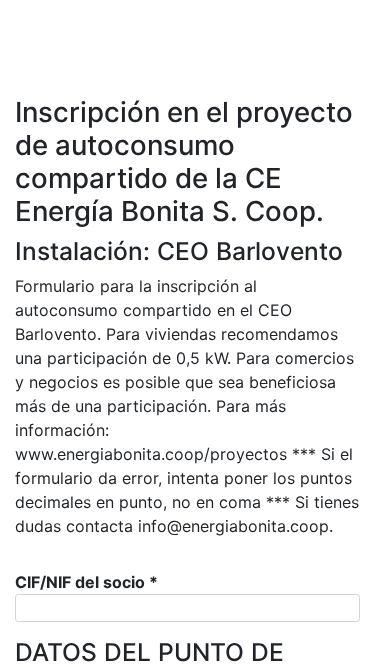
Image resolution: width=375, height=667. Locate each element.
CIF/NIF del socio (86, 582)
